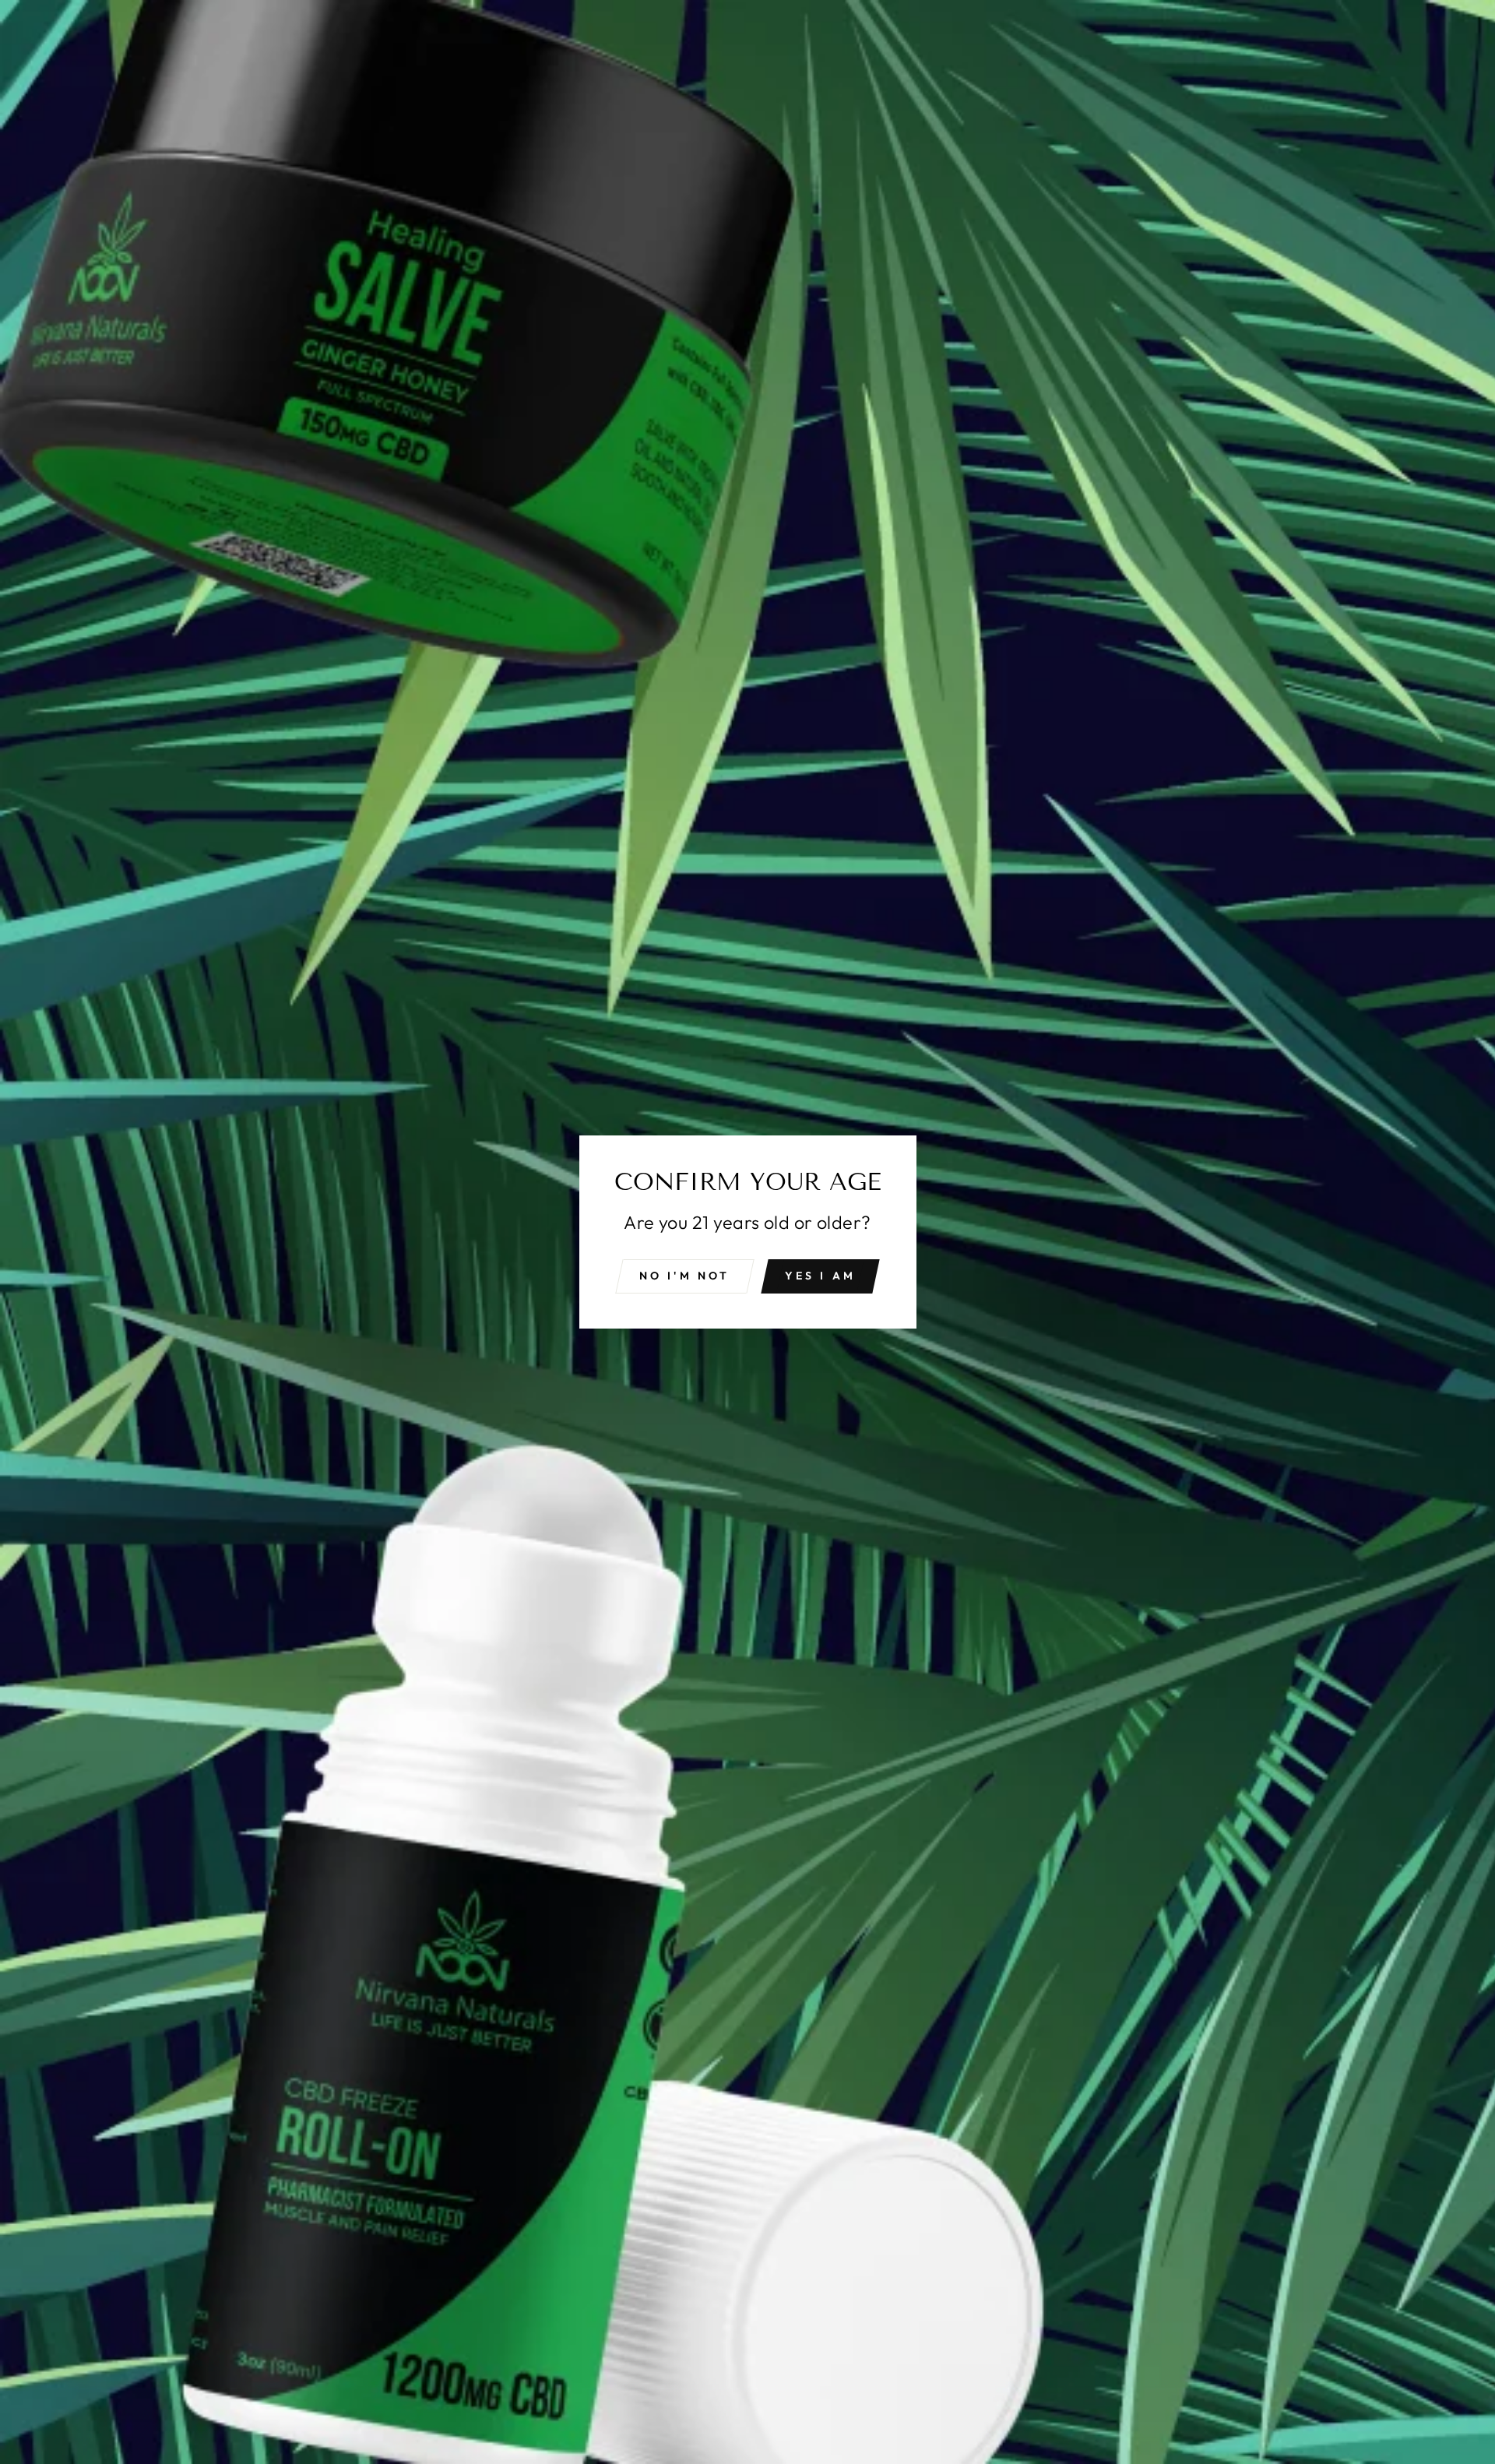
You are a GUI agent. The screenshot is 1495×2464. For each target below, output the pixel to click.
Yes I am (821, 1276)
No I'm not (685, 1276)
